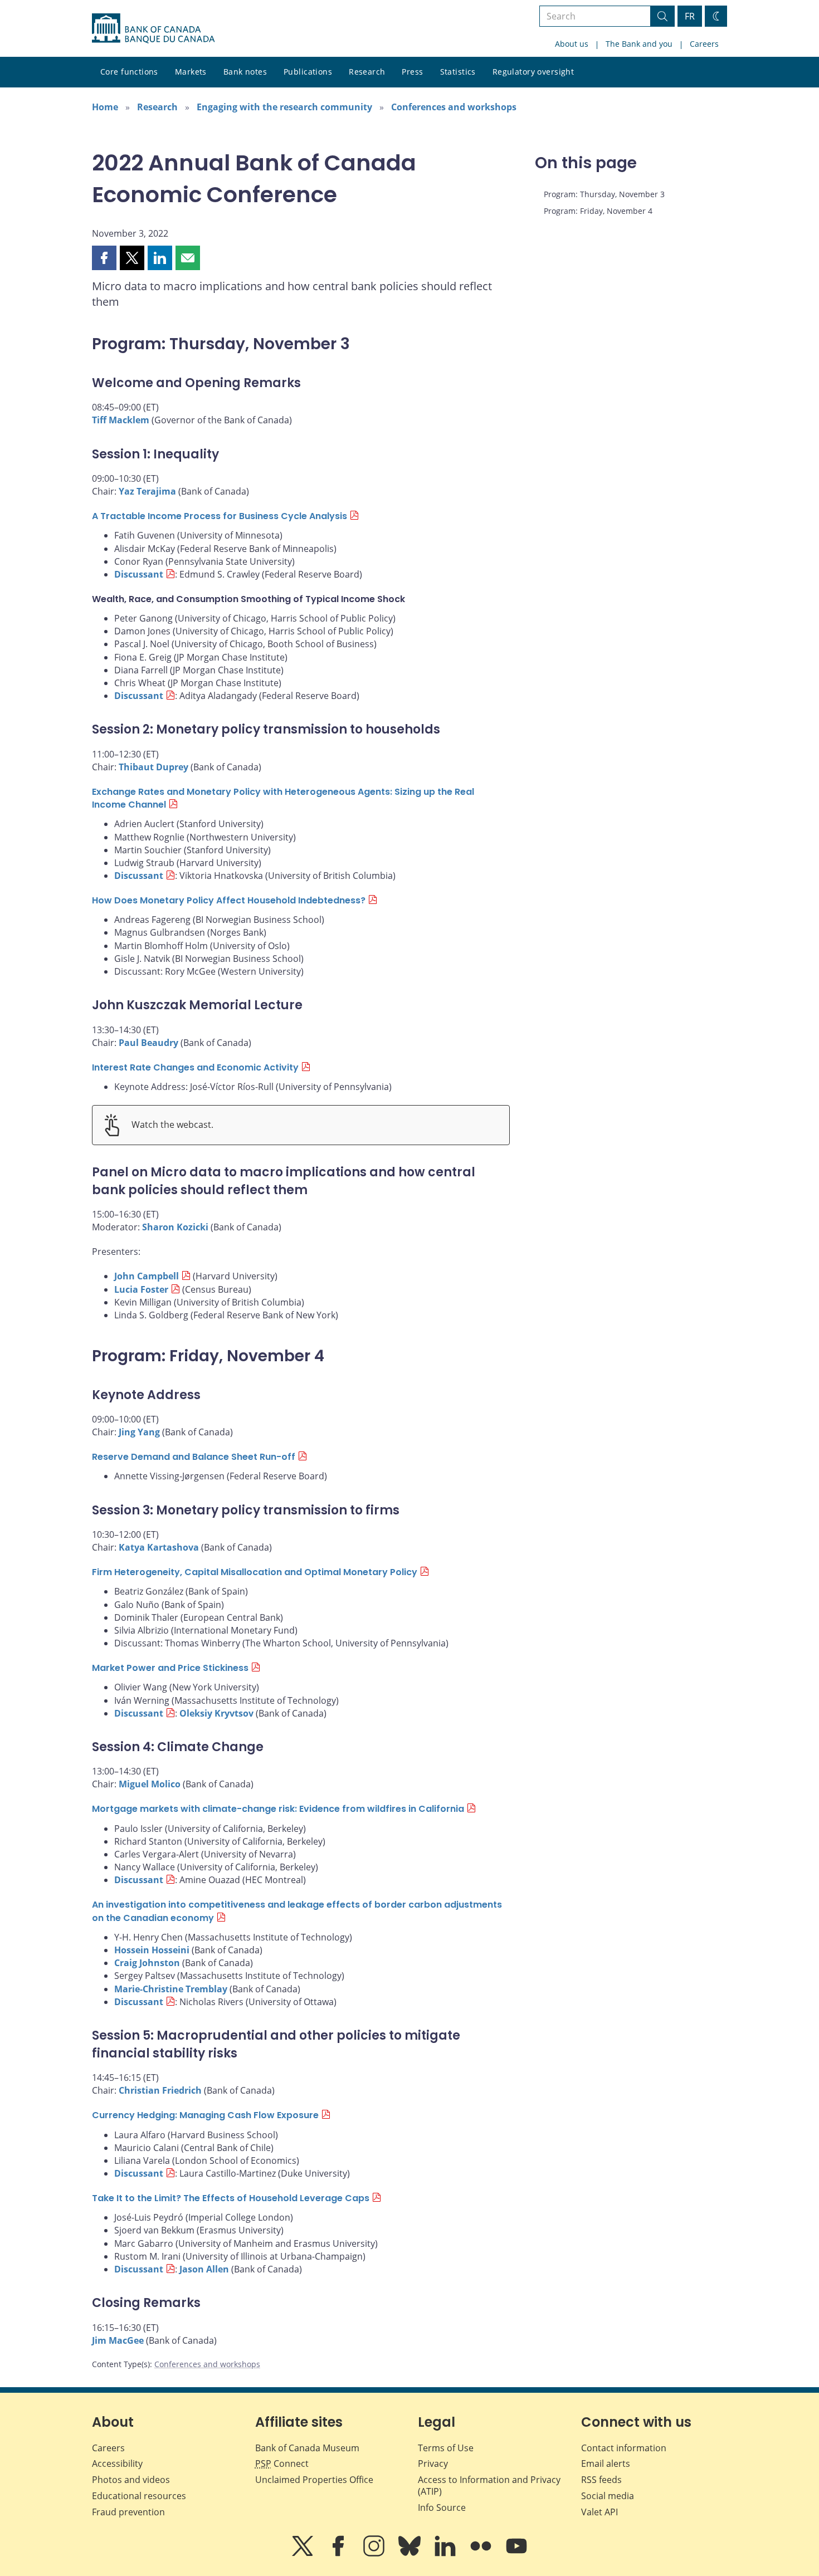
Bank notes (245, 72)
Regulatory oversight (533, 72)
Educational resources (139, 2496)
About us (572, 44)
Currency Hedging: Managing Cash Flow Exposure (205, 2115)
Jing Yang (139, 1432)
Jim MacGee (118, 2340)
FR (690, 16)
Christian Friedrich (160, 2090)
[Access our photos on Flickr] (482, 2554)
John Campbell (147, 1276)
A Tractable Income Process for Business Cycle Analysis (220, 516)
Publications (308, 72)
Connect (282, 2463)
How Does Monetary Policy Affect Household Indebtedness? (229, 900)
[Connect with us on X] (304, 2554)
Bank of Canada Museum (307, 2448)
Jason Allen (204, 2269)
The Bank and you (639, 44)
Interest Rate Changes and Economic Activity (195, 1067)
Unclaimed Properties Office (314, 2480)
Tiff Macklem (121, 420)
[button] (104, 258)
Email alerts (606, 2463)
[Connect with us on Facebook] (339, 2554)
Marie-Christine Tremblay (171, 1989)
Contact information (624, 2448)
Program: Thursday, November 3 (604, 194)
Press (412, 72)
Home (105, 107)
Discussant (139, 574)
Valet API (599, 2512)
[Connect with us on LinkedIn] (446, 2554)
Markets (191, 72)
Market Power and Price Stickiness (170, 1668)
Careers (704, 44)
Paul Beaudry (148, 1043)
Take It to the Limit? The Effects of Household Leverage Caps (231, 2198)
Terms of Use (446, 2448)
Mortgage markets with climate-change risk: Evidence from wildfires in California (278, 1809)
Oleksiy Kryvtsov (216, 1713)
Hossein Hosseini (152, 1950)
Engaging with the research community (284, 107)
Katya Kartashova (159, 1547)
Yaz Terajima (147, 491)
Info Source (442, 2507)
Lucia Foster (141, 1289)
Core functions (129, 72)
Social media (608, 2496)
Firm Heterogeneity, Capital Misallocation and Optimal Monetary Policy (255, 1572)
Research (367, 72)
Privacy (433, 2463)
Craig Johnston (147, 1963)
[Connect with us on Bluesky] (411, 2554)
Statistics (458, 72)
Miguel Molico (150, 1784)
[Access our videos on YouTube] (516, 2554)
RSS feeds (601, 2480)
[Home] (153, 28)
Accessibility (117, 2463)
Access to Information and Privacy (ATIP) (489, 2485)
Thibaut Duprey (153, 767)
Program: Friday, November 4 (598, 211)
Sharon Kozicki (175, 1227)
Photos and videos (131, 2480)
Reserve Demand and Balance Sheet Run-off (194, 1457)
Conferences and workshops (454, 107)
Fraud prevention (128, 2512)
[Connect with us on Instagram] (375, 2554)
